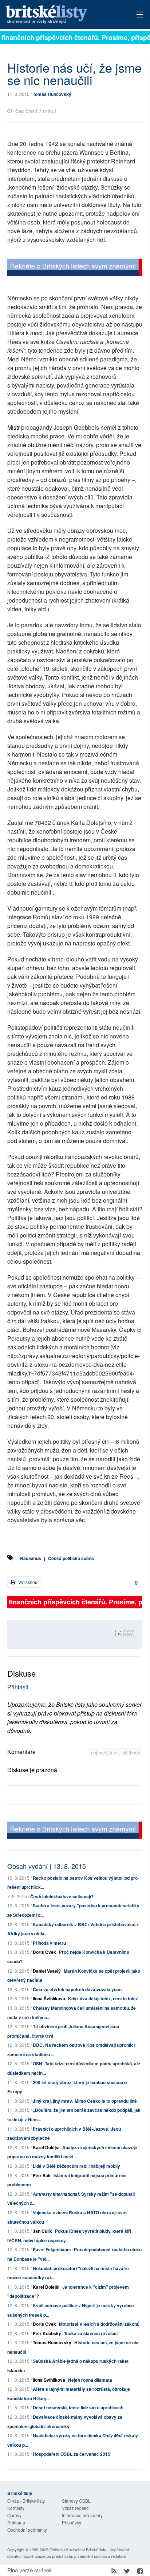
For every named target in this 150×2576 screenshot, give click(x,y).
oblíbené (131, 1752)
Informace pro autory (82, 2515)
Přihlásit (18, 1687)
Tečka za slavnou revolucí (91, 2333)
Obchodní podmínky (27, 2530)
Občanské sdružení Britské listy (78, 2549)
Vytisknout (28, 1582)
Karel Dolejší (46, 2147)
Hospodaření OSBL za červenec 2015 (72, 2454)
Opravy (14, 2515)
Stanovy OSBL (76, 2501)
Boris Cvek (44, 1952)
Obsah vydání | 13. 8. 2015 (47, 1866)
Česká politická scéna (71, 1558)
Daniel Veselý (47, 1971)
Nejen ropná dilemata (90, 2380)
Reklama (16, 2522)
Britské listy (61, 15)
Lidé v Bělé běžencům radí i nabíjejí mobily (76, 2166)
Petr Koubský (47, 2333)
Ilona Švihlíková (49, 1998)
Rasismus (31, 1558)
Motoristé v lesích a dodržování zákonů (99, 2324)
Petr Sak (42, 2175)
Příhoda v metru (49, 1943)
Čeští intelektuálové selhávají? (62, 1896)
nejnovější (102, 1752)
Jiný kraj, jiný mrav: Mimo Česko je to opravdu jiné (85, 2101)
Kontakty (16, 2508)
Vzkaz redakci (76, 2508)
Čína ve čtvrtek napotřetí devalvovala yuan (77, 1989)
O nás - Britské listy (26, 2501)
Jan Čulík (42, 2231)
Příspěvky (72, 2522)
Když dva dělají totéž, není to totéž (103, 1998)
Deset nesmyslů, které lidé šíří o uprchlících (78, 2407)
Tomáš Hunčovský (52, 94)
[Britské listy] (75, 268)
